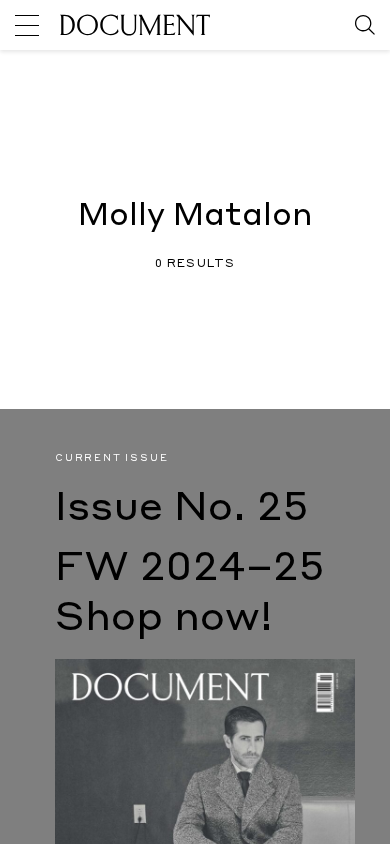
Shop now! (164, 619)
